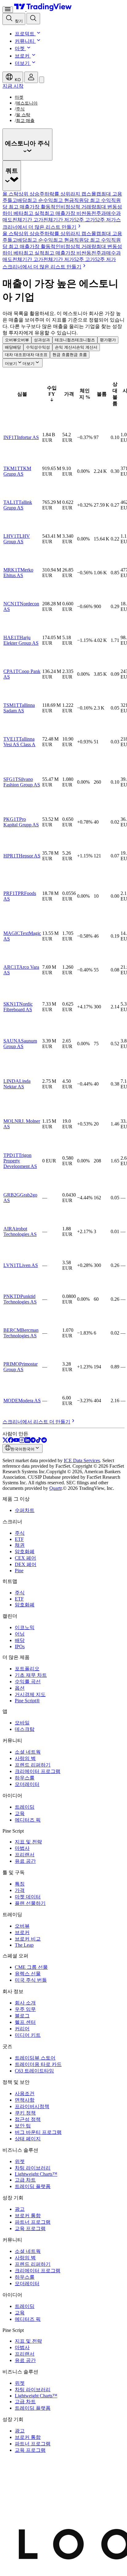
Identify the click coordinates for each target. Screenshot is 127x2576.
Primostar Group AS (20, 1367)
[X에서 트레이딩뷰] (5, 1441)
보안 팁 (23, 2126)
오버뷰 (22, 1926)
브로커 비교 (28, 1939)
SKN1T (11, 1004)
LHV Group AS (17, 539)
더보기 (22, 63)
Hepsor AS (30, 856)
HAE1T (11, 637)
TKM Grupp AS (17, 471)
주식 (20, 1533)
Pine (19, 1571)
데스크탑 (25, 1729)
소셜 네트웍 (28, 1752)
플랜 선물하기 (30, 1903)
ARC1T (11, 967)
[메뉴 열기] (8, 10)
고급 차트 (25, 2180)
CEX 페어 (25, 1558)
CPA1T (11, 671)
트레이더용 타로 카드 (38, 2064)
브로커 (22, 56)
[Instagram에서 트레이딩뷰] (22, 1441)
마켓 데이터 (28, 1897)
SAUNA (12, 1041)
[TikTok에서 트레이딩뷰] (39, 1441)
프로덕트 (25, 34)
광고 (20, 2209)
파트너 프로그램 (33, 2222)
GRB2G (12, 1195)
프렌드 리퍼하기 (33, 1765)
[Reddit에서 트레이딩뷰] (44, 1441)
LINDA (11, 1081)
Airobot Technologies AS (20, 1231)
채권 (20, 1545)
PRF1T (11, 893)
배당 (20, 1640)
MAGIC (12, 933)
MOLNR (12, 1121)
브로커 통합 (28, 2216)
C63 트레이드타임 (34, 2071)
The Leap (24, 1945)
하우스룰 (25, 1778)
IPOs (20, 1646)
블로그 (22, 2016)
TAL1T (11, 502)
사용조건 (25, 2093)
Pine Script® (27, 1701)
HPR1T (11, 856)
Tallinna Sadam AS (19, 708)
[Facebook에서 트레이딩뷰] (11, 1441)
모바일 (22, 1723)
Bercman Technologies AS (21, 1333)
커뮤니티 (25, 41)
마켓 (20, 48)
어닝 (20, 1634)
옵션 (20, 1688)
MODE (11, 1401)
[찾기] (33, 19)
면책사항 (25, 2100)
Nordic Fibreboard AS (18, 1007)
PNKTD (12, 1296)
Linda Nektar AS (17, 1084)
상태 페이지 (28, 2139)
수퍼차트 (25, 1510)
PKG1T (11, 819)
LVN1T (11, 1265)
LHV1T (11, 536)
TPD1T (11, 1155)
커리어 (22, 2029)
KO (17, 80)
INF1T (10, 437)
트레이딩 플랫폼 (33, 2186)
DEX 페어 (26, 1564)
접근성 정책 (28, 2119)
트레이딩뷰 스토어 (35, 2058)
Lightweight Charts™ (36, 2174)
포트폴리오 (27, 1669)
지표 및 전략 (28, 1842)
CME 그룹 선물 (31, 1967)
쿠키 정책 (25, 2113)
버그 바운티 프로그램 (38, 2132)
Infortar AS (28, 437)
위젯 (20, 2161)
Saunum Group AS (20, 1044)
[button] (38, 34)
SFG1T (11, 779)
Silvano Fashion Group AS (22, 782)
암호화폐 (25, 1551)
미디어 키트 (28, 2035)
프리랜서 (25, 1855)
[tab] (10, 194)
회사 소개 (25, 2003)
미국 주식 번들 (31, 1980)
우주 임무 (25, 2009)
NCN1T (12, 604)
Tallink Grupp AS (18, 505)
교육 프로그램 (30, 2228)
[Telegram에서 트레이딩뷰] (33, 1441)
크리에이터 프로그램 (38, 1771)
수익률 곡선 (28, 1682)
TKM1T (12, 468)
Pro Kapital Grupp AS (21, 822)
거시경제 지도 (30, 1694)
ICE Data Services (82, 1460)
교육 (20, 1813)
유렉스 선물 (28, 1974)
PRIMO (11, 1364)
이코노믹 (25, 1627)
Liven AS (29, 1265)
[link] (45, 267)
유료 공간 (25, 1861)
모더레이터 (27, 1784)
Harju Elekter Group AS (21, 640)
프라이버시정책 (32, 2106)
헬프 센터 (25, 2022)
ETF (19, 1539)
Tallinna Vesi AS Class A (19, 742)
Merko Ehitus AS (18, 573)
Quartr (55, 1488)
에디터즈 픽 (28, 1820)
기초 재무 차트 (31, 1675)
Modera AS (29, 1401)
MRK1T (12, 570)
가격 (20, 1890)
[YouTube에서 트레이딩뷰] (16, 1441)
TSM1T (11, 705)
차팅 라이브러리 (33, 2168)
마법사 (22, 1848)
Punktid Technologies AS (20, 1299)
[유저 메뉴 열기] (31, 77)
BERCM (12, 1330)
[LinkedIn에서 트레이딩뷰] (27, 1441)
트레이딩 (25, 1807)
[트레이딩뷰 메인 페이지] (43, 9)
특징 (20, 1884)
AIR (8, 1229)
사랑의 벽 (25, 1758)
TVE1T (11, 739)
